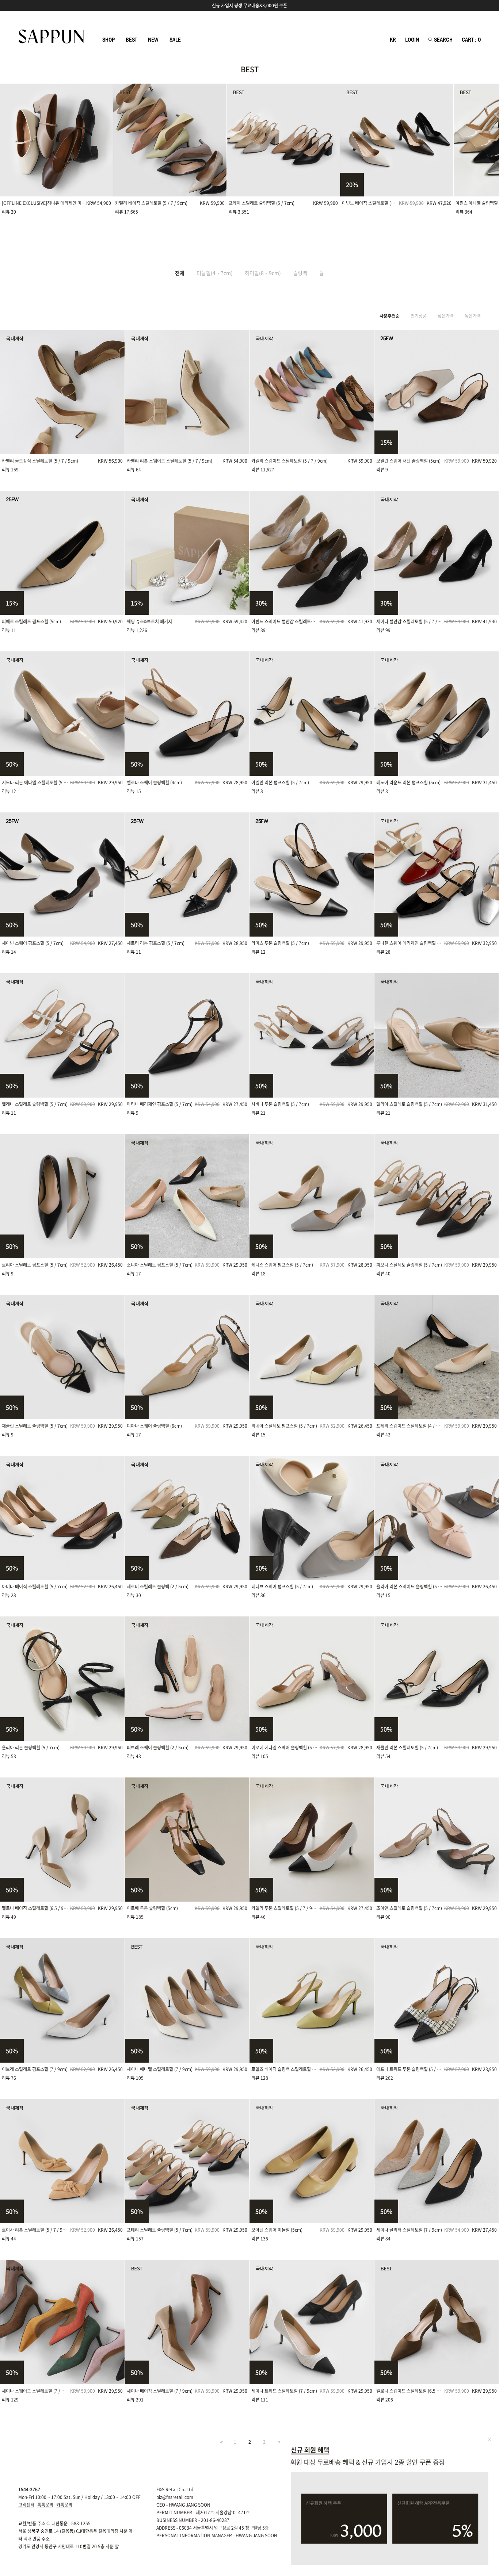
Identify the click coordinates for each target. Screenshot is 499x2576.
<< (221, 2442)
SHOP (108, 40)
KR (393, 40)
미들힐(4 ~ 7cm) (215, 273)
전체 (180, 273)
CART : (471, 40)
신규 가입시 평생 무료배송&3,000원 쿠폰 (249, 5)
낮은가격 (446, 316)
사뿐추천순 (390, 316)
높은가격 (473, 316)
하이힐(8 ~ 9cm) (263, 273)
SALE (175, 40)
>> (279, 2442)
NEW (153, 40)
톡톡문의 (45, 2505)
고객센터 (26, 2505)
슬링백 (300, 273)
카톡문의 (64, 2505)
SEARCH (443, 40)
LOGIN (412, 40)
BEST (131, 40)
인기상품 (419, 316)
